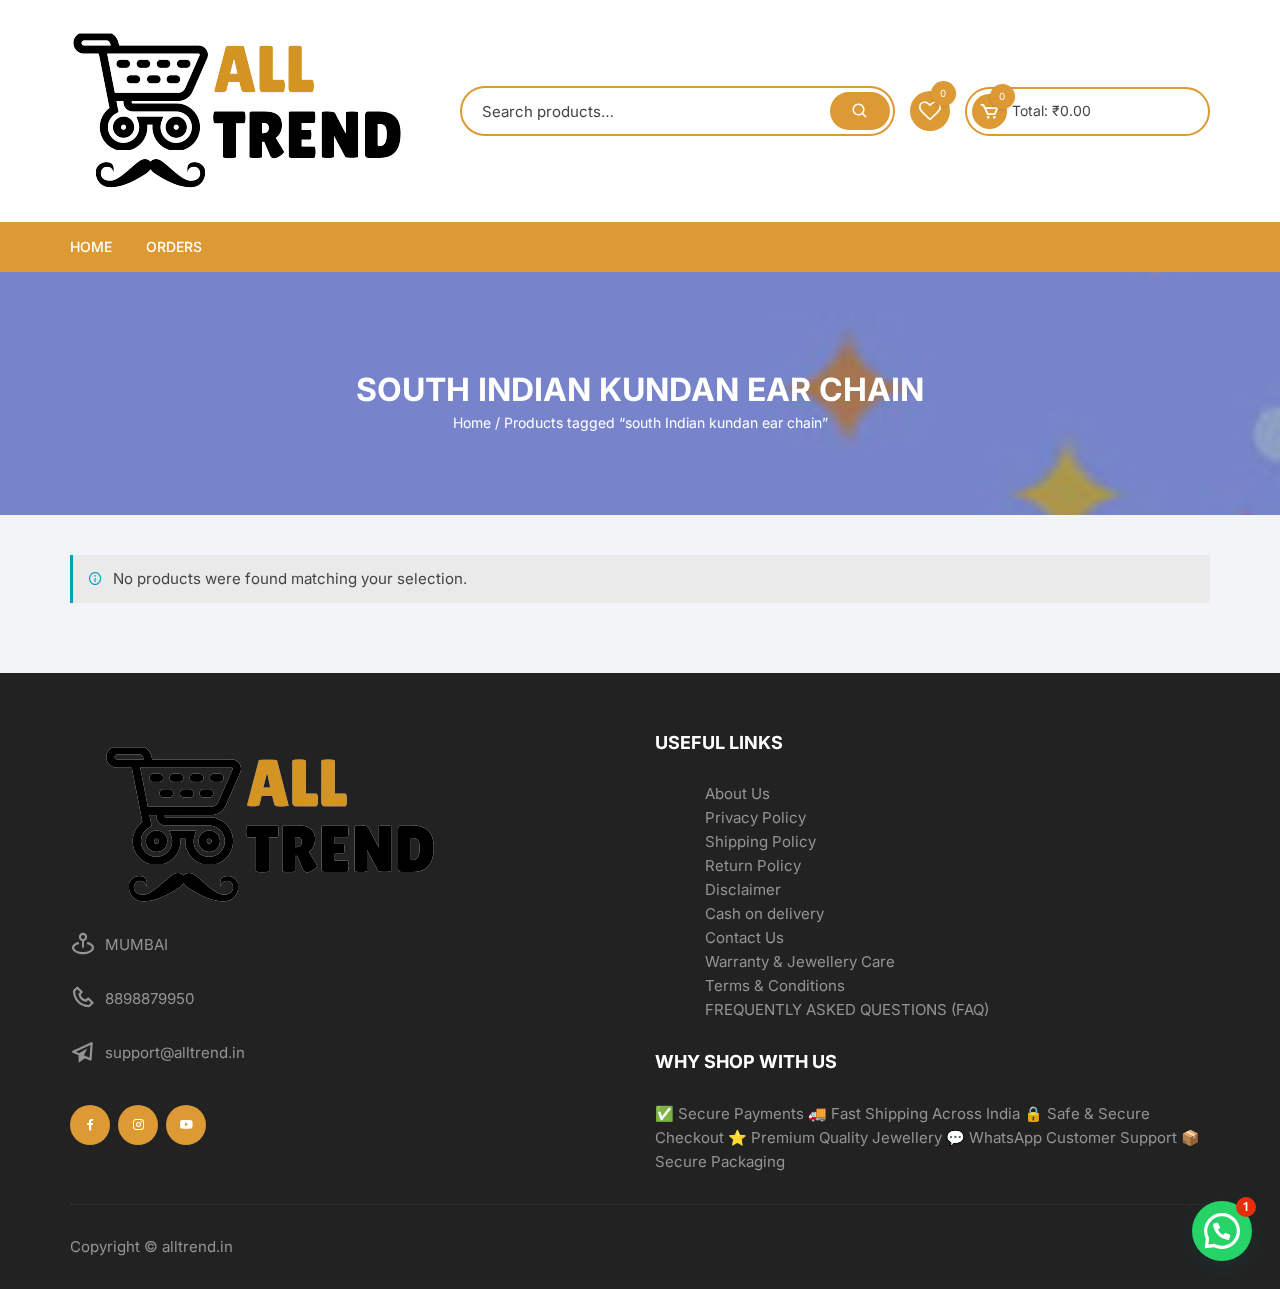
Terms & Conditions (775, 985)
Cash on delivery (764, 913)
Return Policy (753, 865)
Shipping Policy (760, 841)
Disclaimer (743, 889)
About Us (737, 793)
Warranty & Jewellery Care (800, 961)
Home (91, 246)
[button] (1222, 1231)
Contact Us (744, 937)
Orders (174, 246)
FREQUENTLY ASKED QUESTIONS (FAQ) (847, 1009)
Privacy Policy (755, 817)
